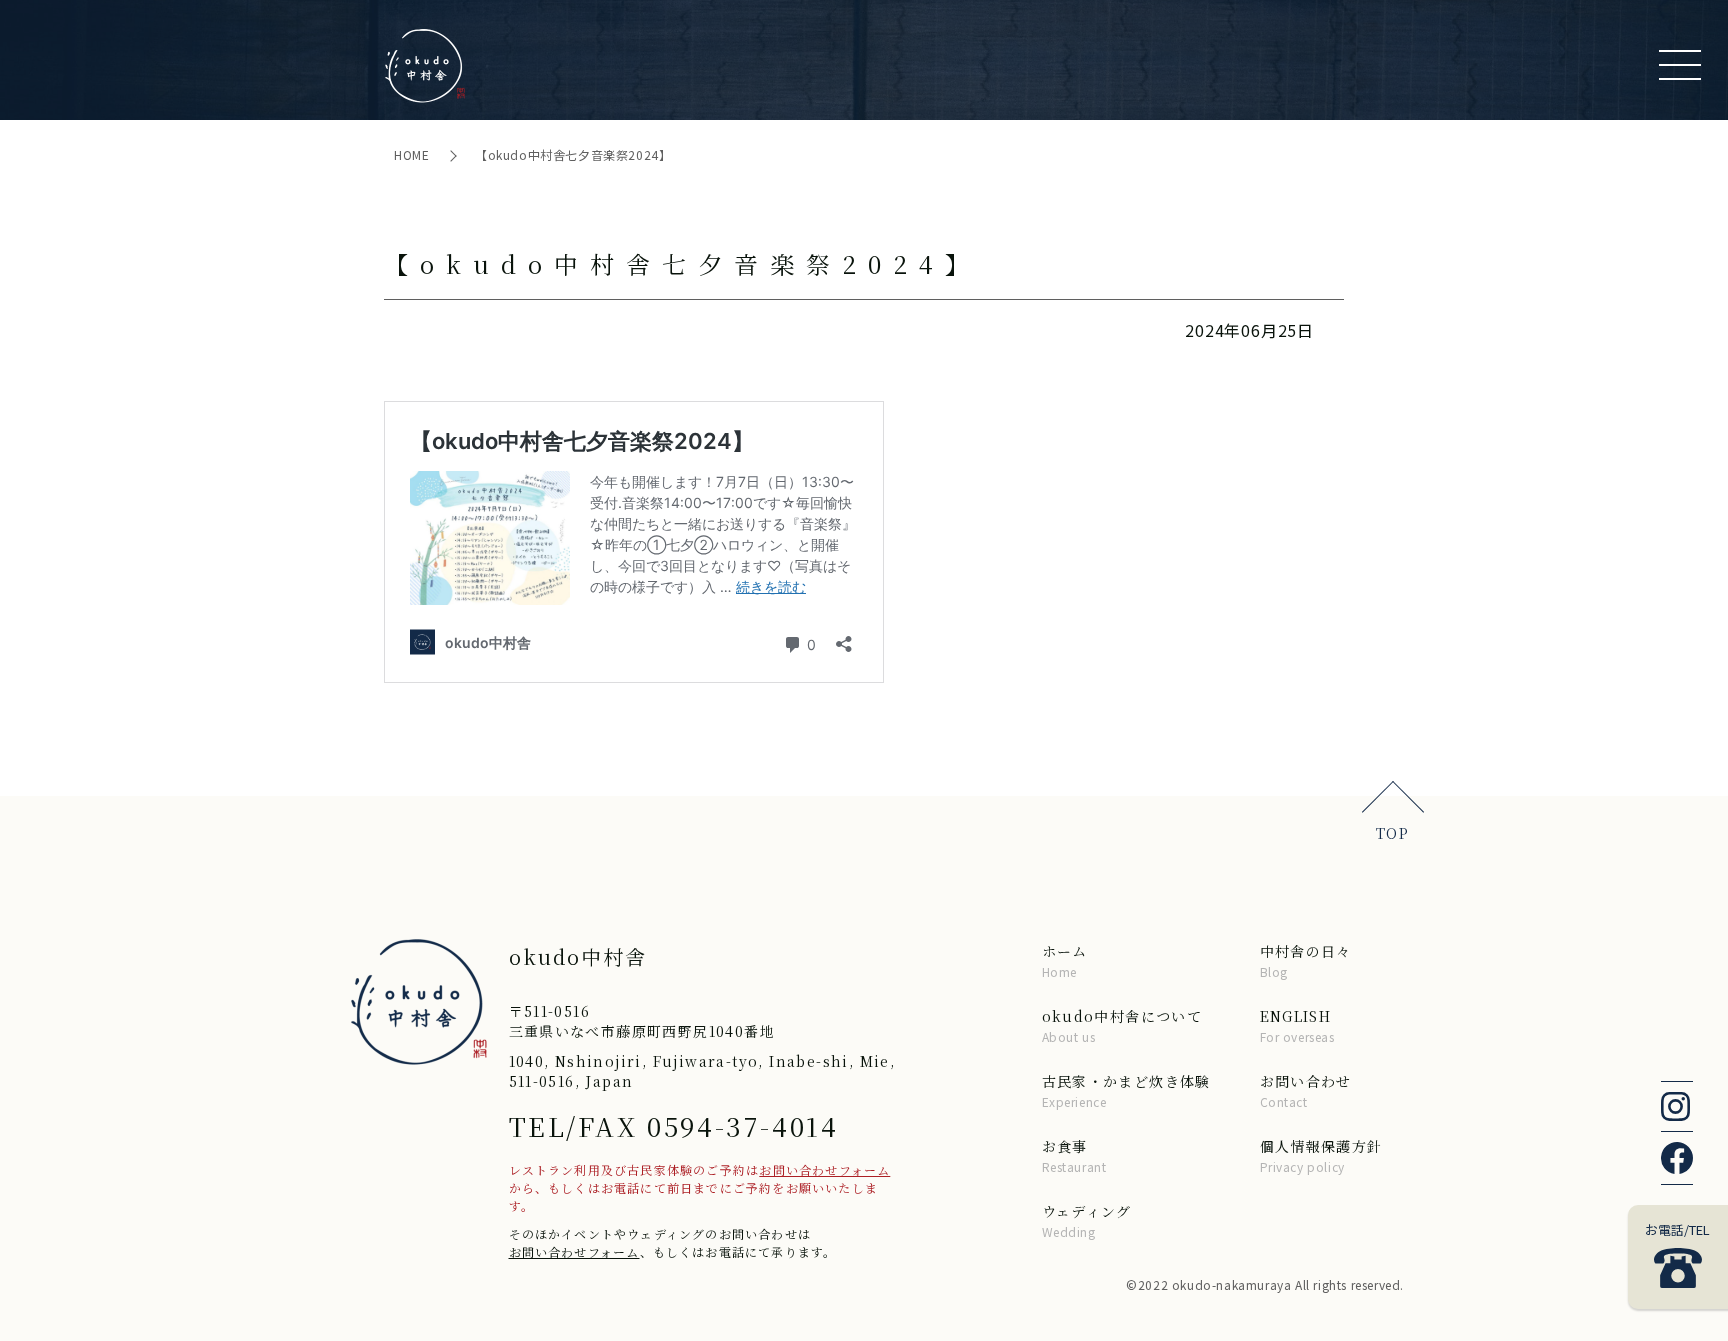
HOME (413, 154)
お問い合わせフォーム (824, 1169)
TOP (1392, 833)
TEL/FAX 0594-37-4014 (674, 1125)
